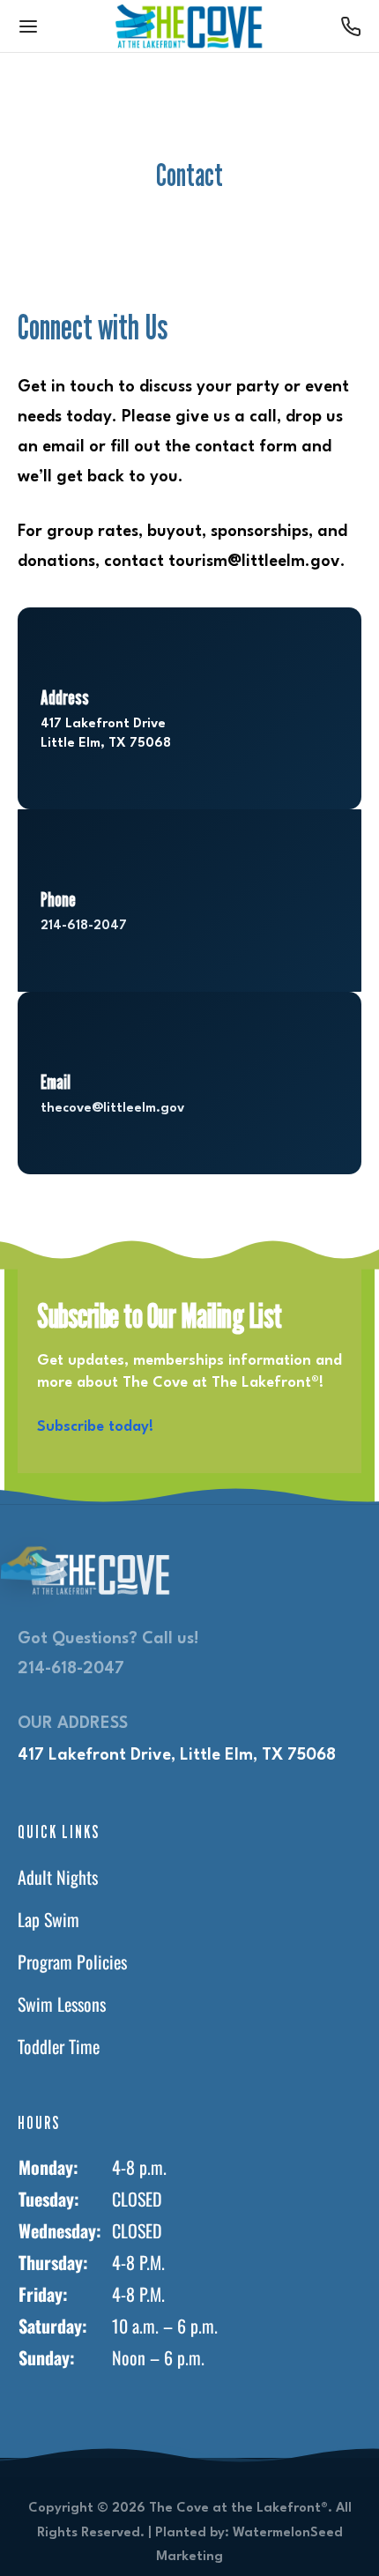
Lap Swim (48, 1919)
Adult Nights (58, 1877)
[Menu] (28, 26)
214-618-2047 (84, 926)
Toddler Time (59, 2046)
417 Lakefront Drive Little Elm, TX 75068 (106, 734)
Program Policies (72, 1962)
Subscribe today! (95, 1427)
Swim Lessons (62, 2004)
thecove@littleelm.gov (112, 1109)
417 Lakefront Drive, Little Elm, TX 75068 (177, 1755)
